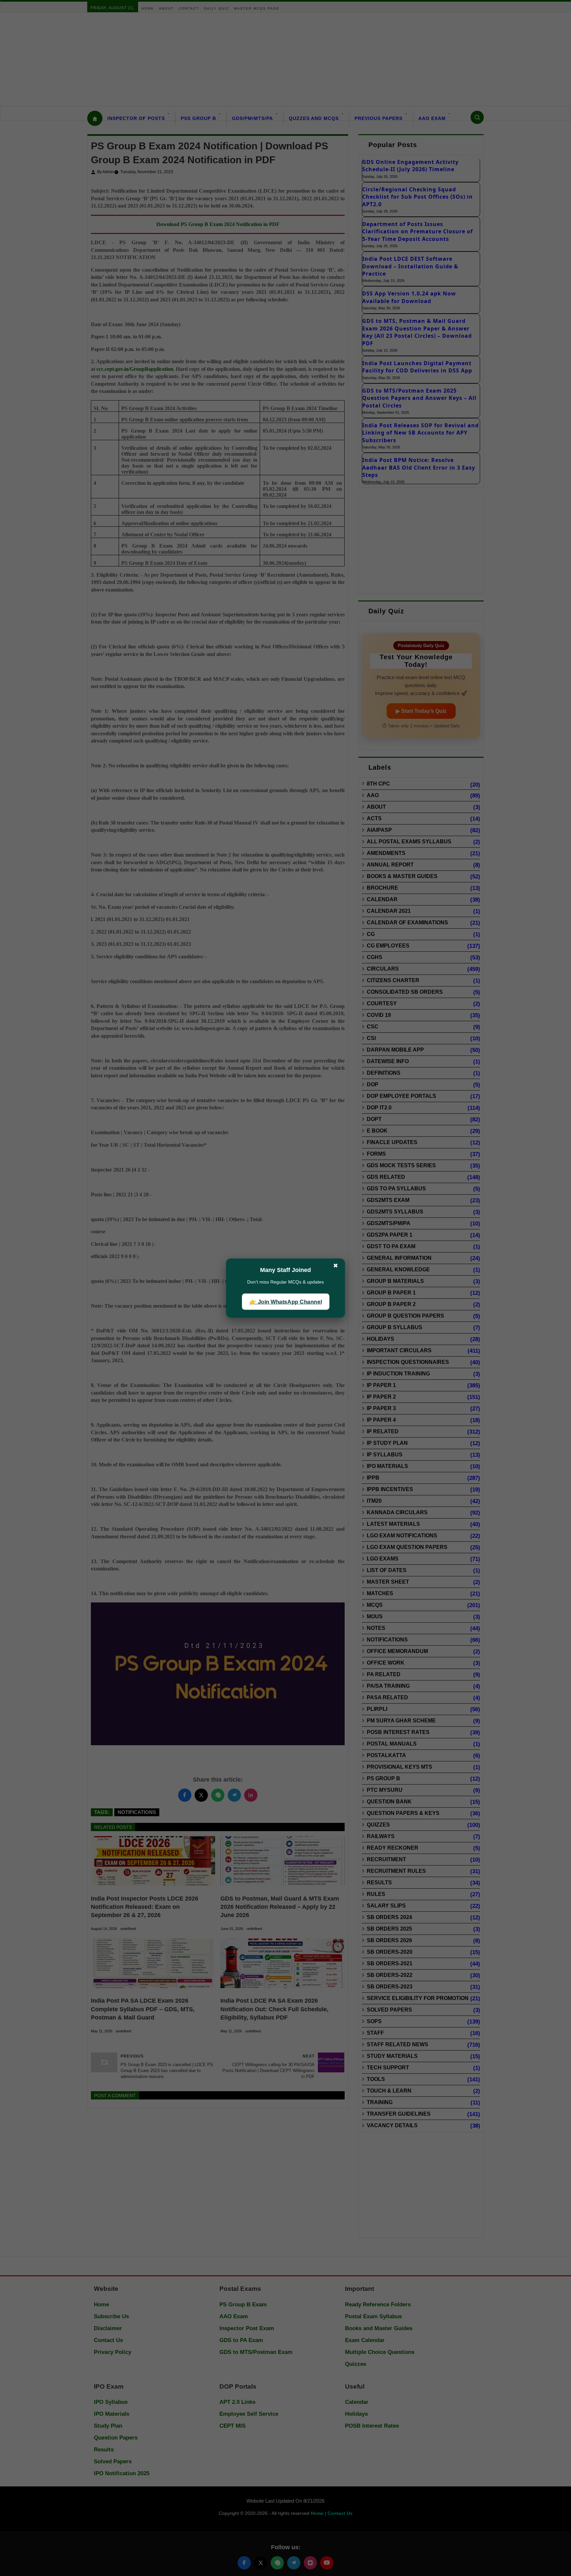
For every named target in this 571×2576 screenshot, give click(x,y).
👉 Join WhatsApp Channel (285, 1302)
